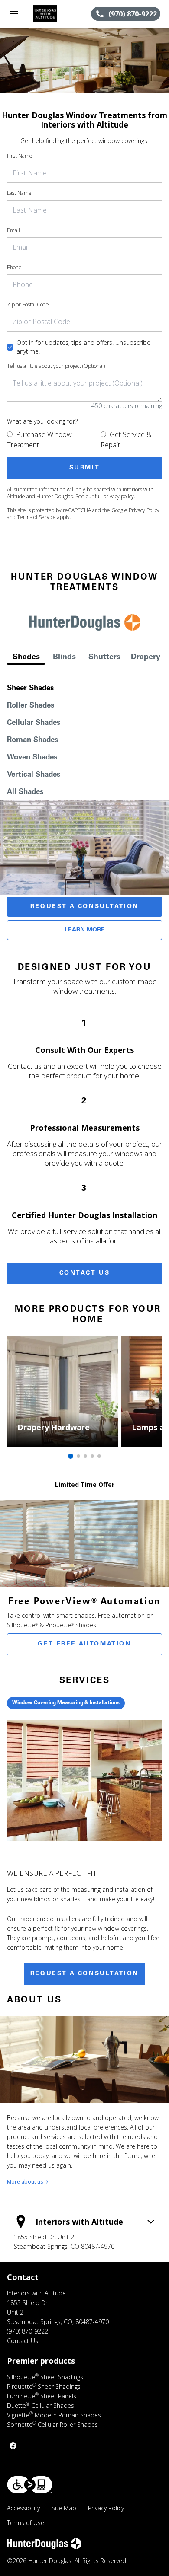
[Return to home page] (54, 14)
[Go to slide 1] (71, 1456)
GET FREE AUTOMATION (84, 1644)
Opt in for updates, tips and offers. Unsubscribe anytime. (83, 347)
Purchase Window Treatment (39, 440)
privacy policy (119, 496)
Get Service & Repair (126, 440)
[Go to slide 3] (85, 1456)
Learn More (85, 930)
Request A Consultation (84, 907)
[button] (14, 14)
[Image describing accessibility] (30, 2485)
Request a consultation (84, 1974)
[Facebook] (13, 2446)
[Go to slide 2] (78, 1456)
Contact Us (85, 1273)
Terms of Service (36, 517)
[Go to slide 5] (99, 1456)
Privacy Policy (144, 510)
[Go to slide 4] (92, 1456)
